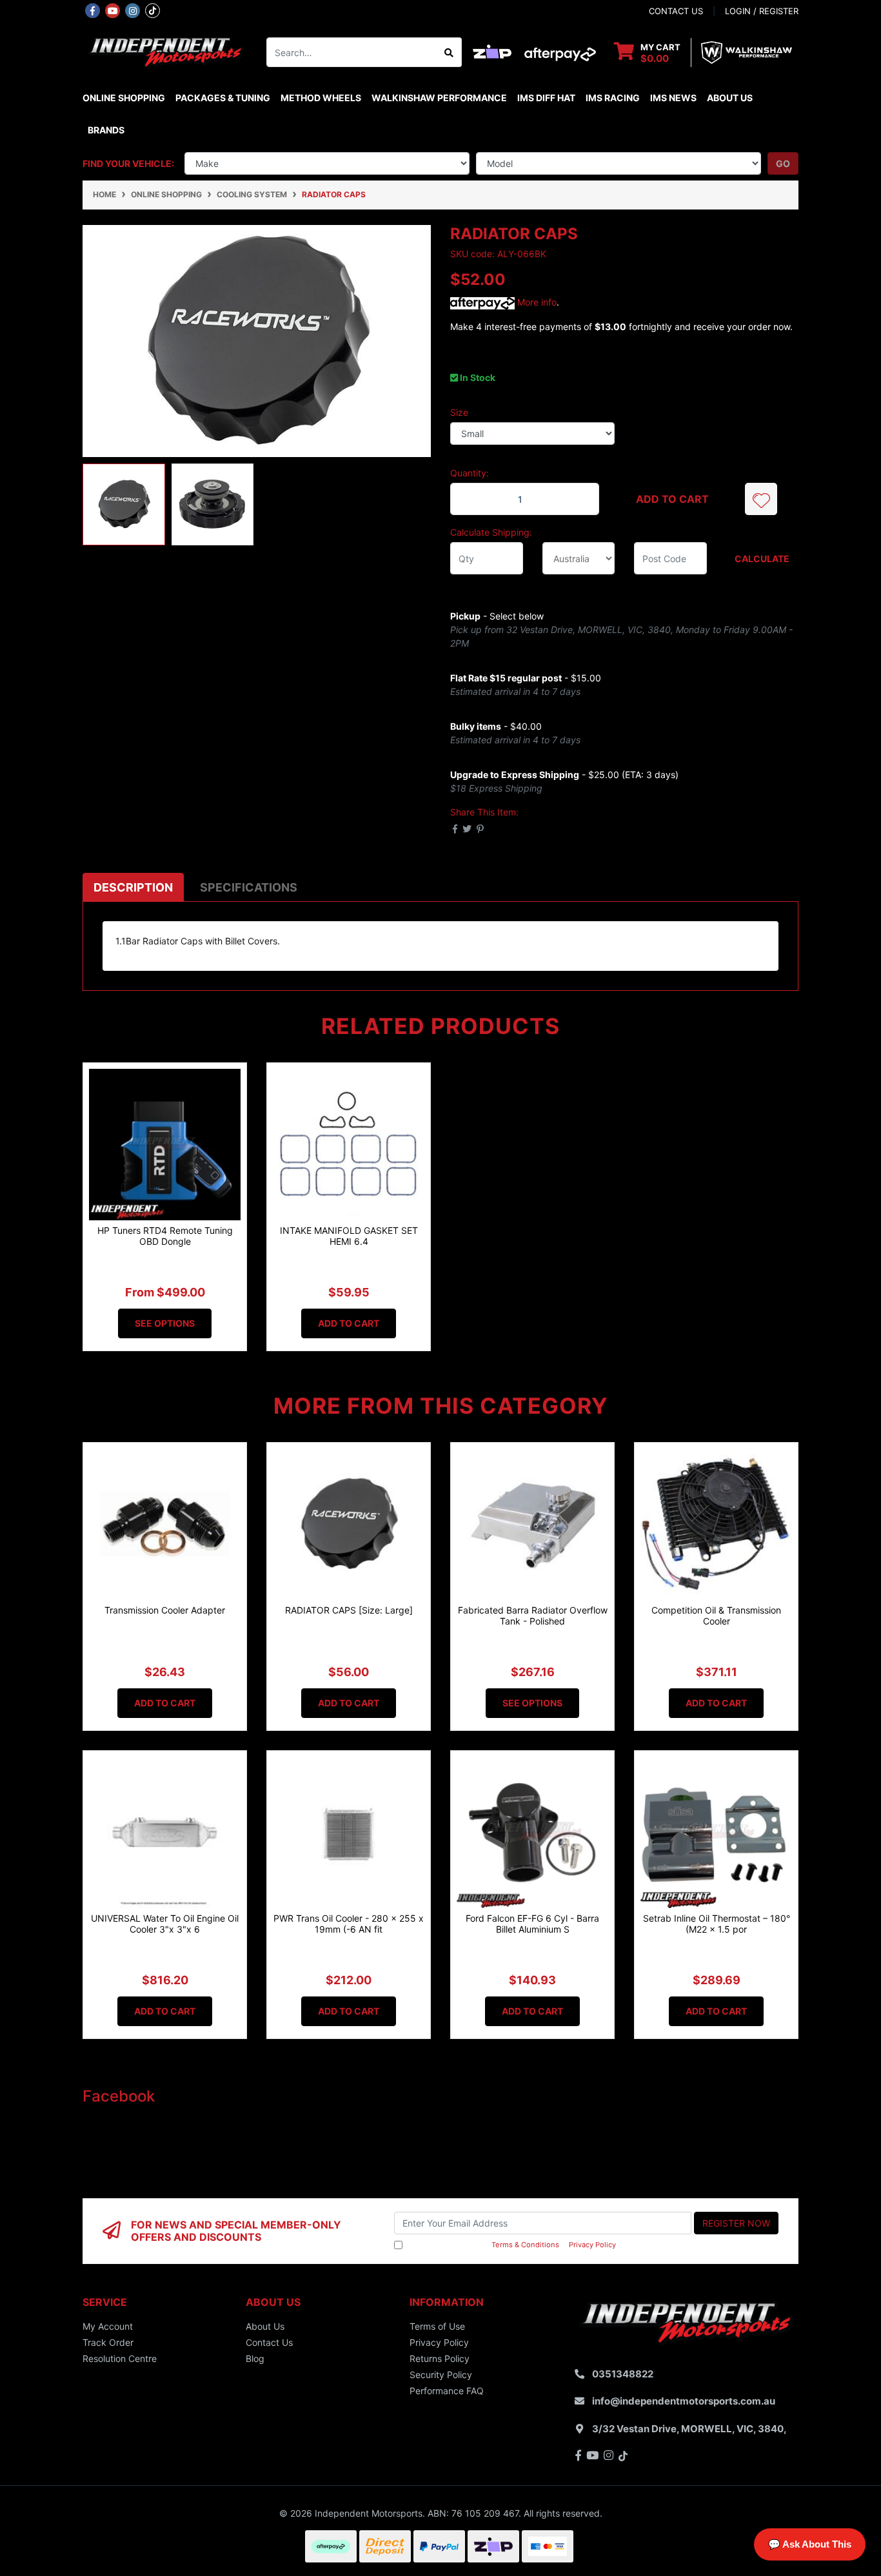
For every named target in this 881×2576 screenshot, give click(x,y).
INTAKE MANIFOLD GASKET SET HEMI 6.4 (349, 1236)
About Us (730, 98)
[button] (761, 499)
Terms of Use (437, 2326)
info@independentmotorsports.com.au (684, 2401)
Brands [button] (106, 130)
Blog (255, 2358)
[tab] (133, 887)
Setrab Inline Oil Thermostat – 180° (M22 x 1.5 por (717, 1924)
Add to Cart (672, 499)
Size (459, 412)
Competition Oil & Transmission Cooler (716, 1615)
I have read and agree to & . (511, 2245)
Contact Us (269, 2342)
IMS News (673, 98)
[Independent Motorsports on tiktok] (153, 10)
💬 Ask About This (810, 2544)
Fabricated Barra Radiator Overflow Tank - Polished (533, 1615)
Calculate (762, 559)
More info (536, 302)
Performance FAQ (447, 2391)
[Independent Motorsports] (165, 51)
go (783, 163)
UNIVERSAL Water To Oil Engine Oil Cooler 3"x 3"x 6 (165, 1924)
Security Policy (441, 2375)
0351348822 (623, 2374)
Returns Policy (440, 2358)
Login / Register (762, 11)
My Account (108, 2326)
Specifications (249, 887)
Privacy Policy (592, 2245)
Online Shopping (124, 98)
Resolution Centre (120, 2358)
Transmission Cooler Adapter (165, 1610)
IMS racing (613, 98)
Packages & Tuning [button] (223, 98)
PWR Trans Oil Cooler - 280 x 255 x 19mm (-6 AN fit (349, 1924)
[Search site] (449, 52)
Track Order (108, 2342)
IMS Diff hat (546, 98)
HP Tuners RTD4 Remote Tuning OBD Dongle (165, 1236)
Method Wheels (321, 98)
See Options (165, 1323)
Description (133, 887)
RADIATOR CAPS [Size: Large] (349, 1610)
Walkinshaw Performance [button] (439, 98)
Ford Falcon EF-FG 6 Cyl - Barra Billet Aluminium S (532, 1924)
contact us (676, 11)
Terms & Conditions (525, 2245)
